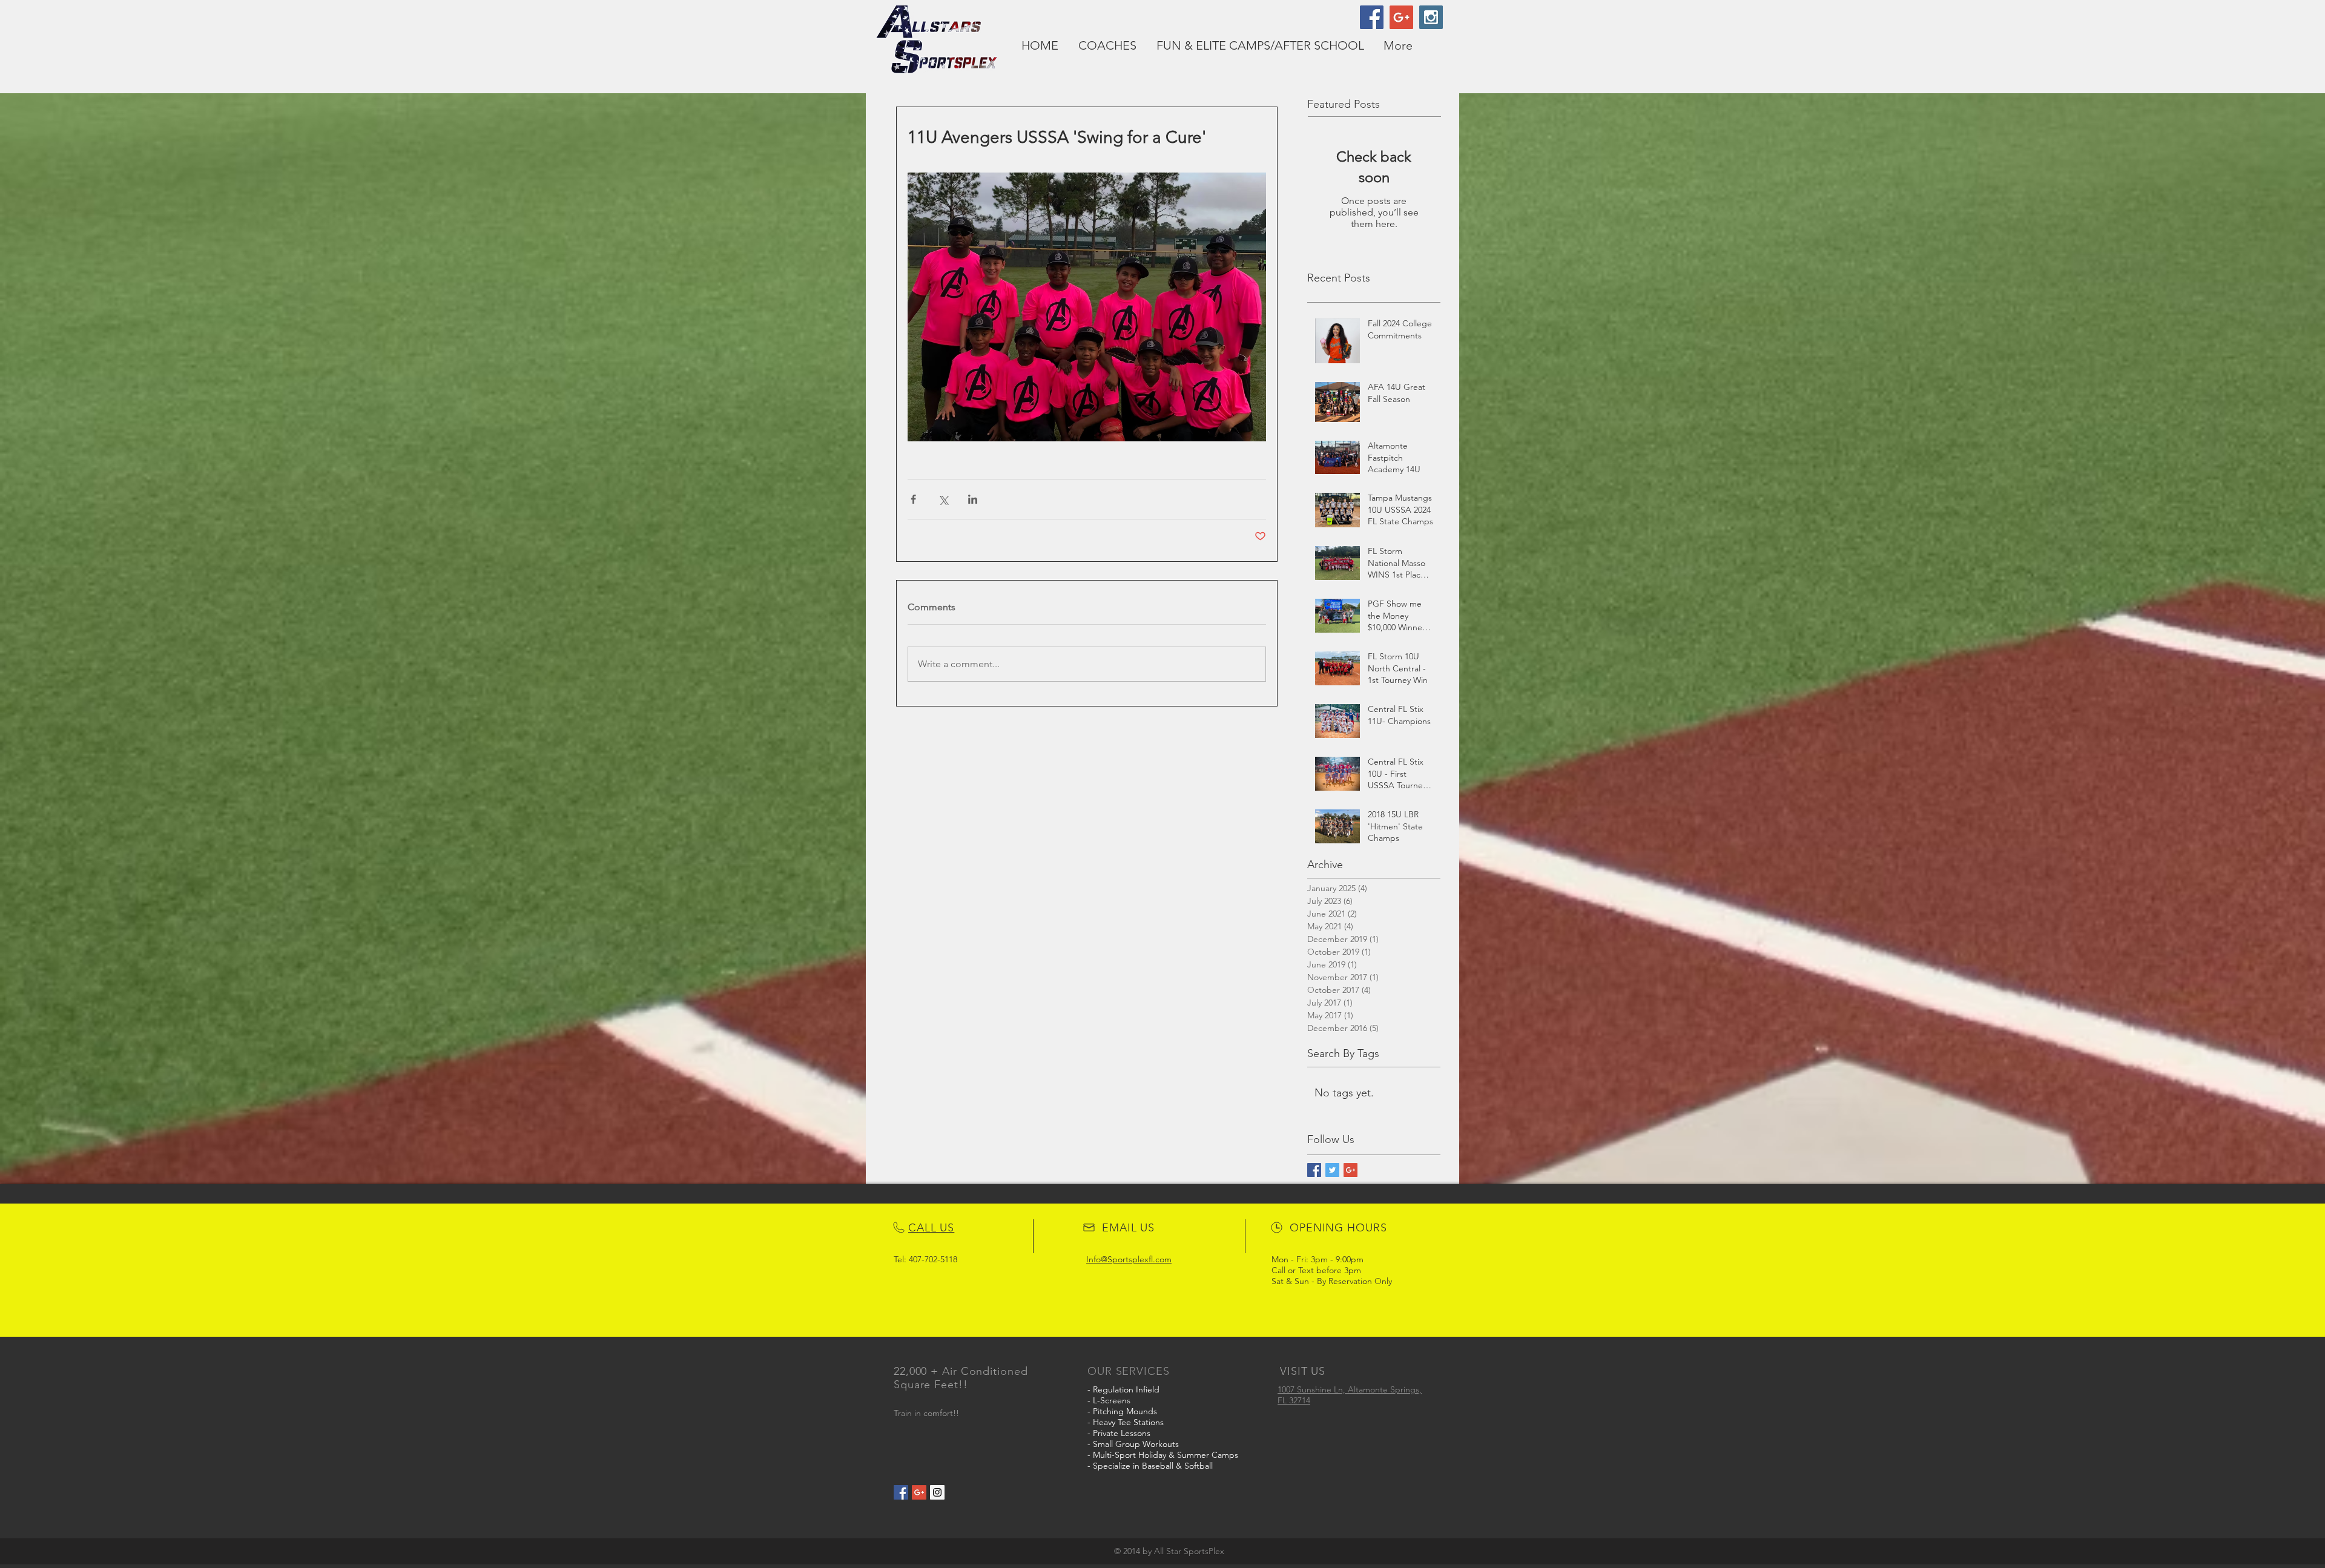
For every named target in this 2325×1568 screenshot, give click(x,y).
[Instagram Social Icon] (1431, 17)
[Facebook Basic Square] (1314, 1170)
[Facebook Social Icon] (1372, 17)
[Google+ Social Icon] (1401, 17)
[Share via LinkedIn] (973, 499)
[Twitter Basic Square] (1332, 1170)
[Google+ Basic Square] (1350, 1170)
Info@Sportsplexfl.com (1129, 1259)
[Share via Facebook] (913, 499)
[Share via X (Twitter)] (943, 499)
